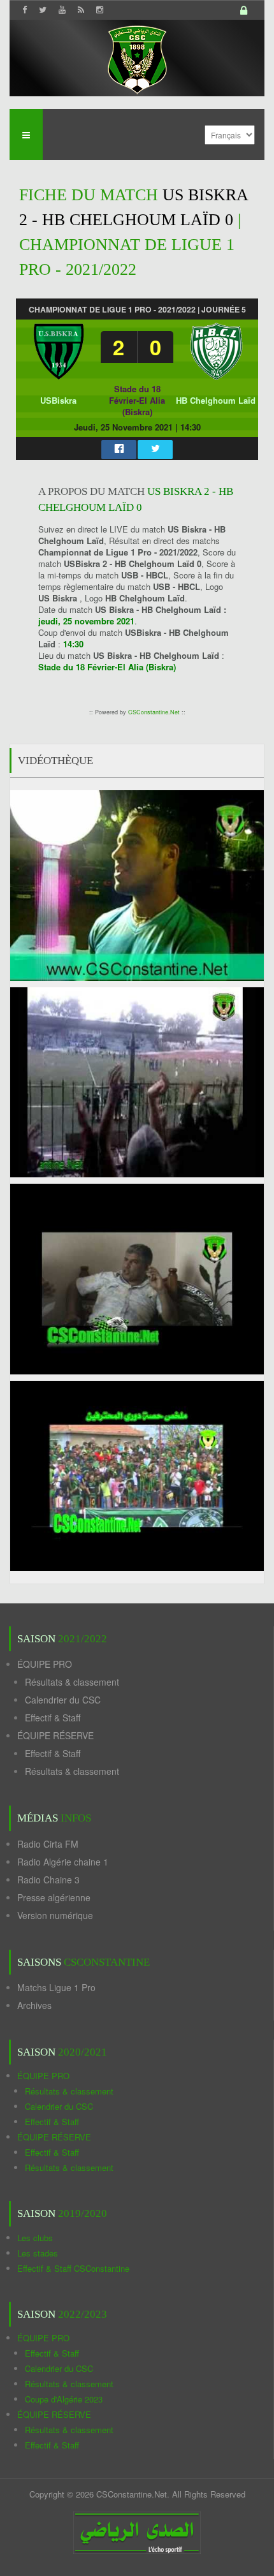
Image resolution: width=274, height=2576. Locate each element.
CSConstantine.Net (154, 712)
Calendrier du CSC (63, 1700)
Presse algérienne (54, 1897)
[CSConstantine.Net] (137, 58)
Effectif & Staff (53, 1718)
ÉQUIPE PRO (45, 1664)
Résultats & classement (72, 1682)
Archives (34, 2005)
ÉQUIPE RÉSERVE (55, 1735)
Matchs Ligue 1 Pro (56, 1987)
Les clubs (35, 2238)
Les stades (38, 2253)
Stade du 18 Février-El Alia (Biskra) (137, 400)
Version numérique (55, 1915)
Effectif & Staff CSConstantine (73, 2268)
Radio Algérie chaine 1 (63, 1862)
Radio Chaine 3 (48, 1880)
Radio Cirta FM (48, 1844)
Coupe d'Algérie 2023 (64, 2399)
